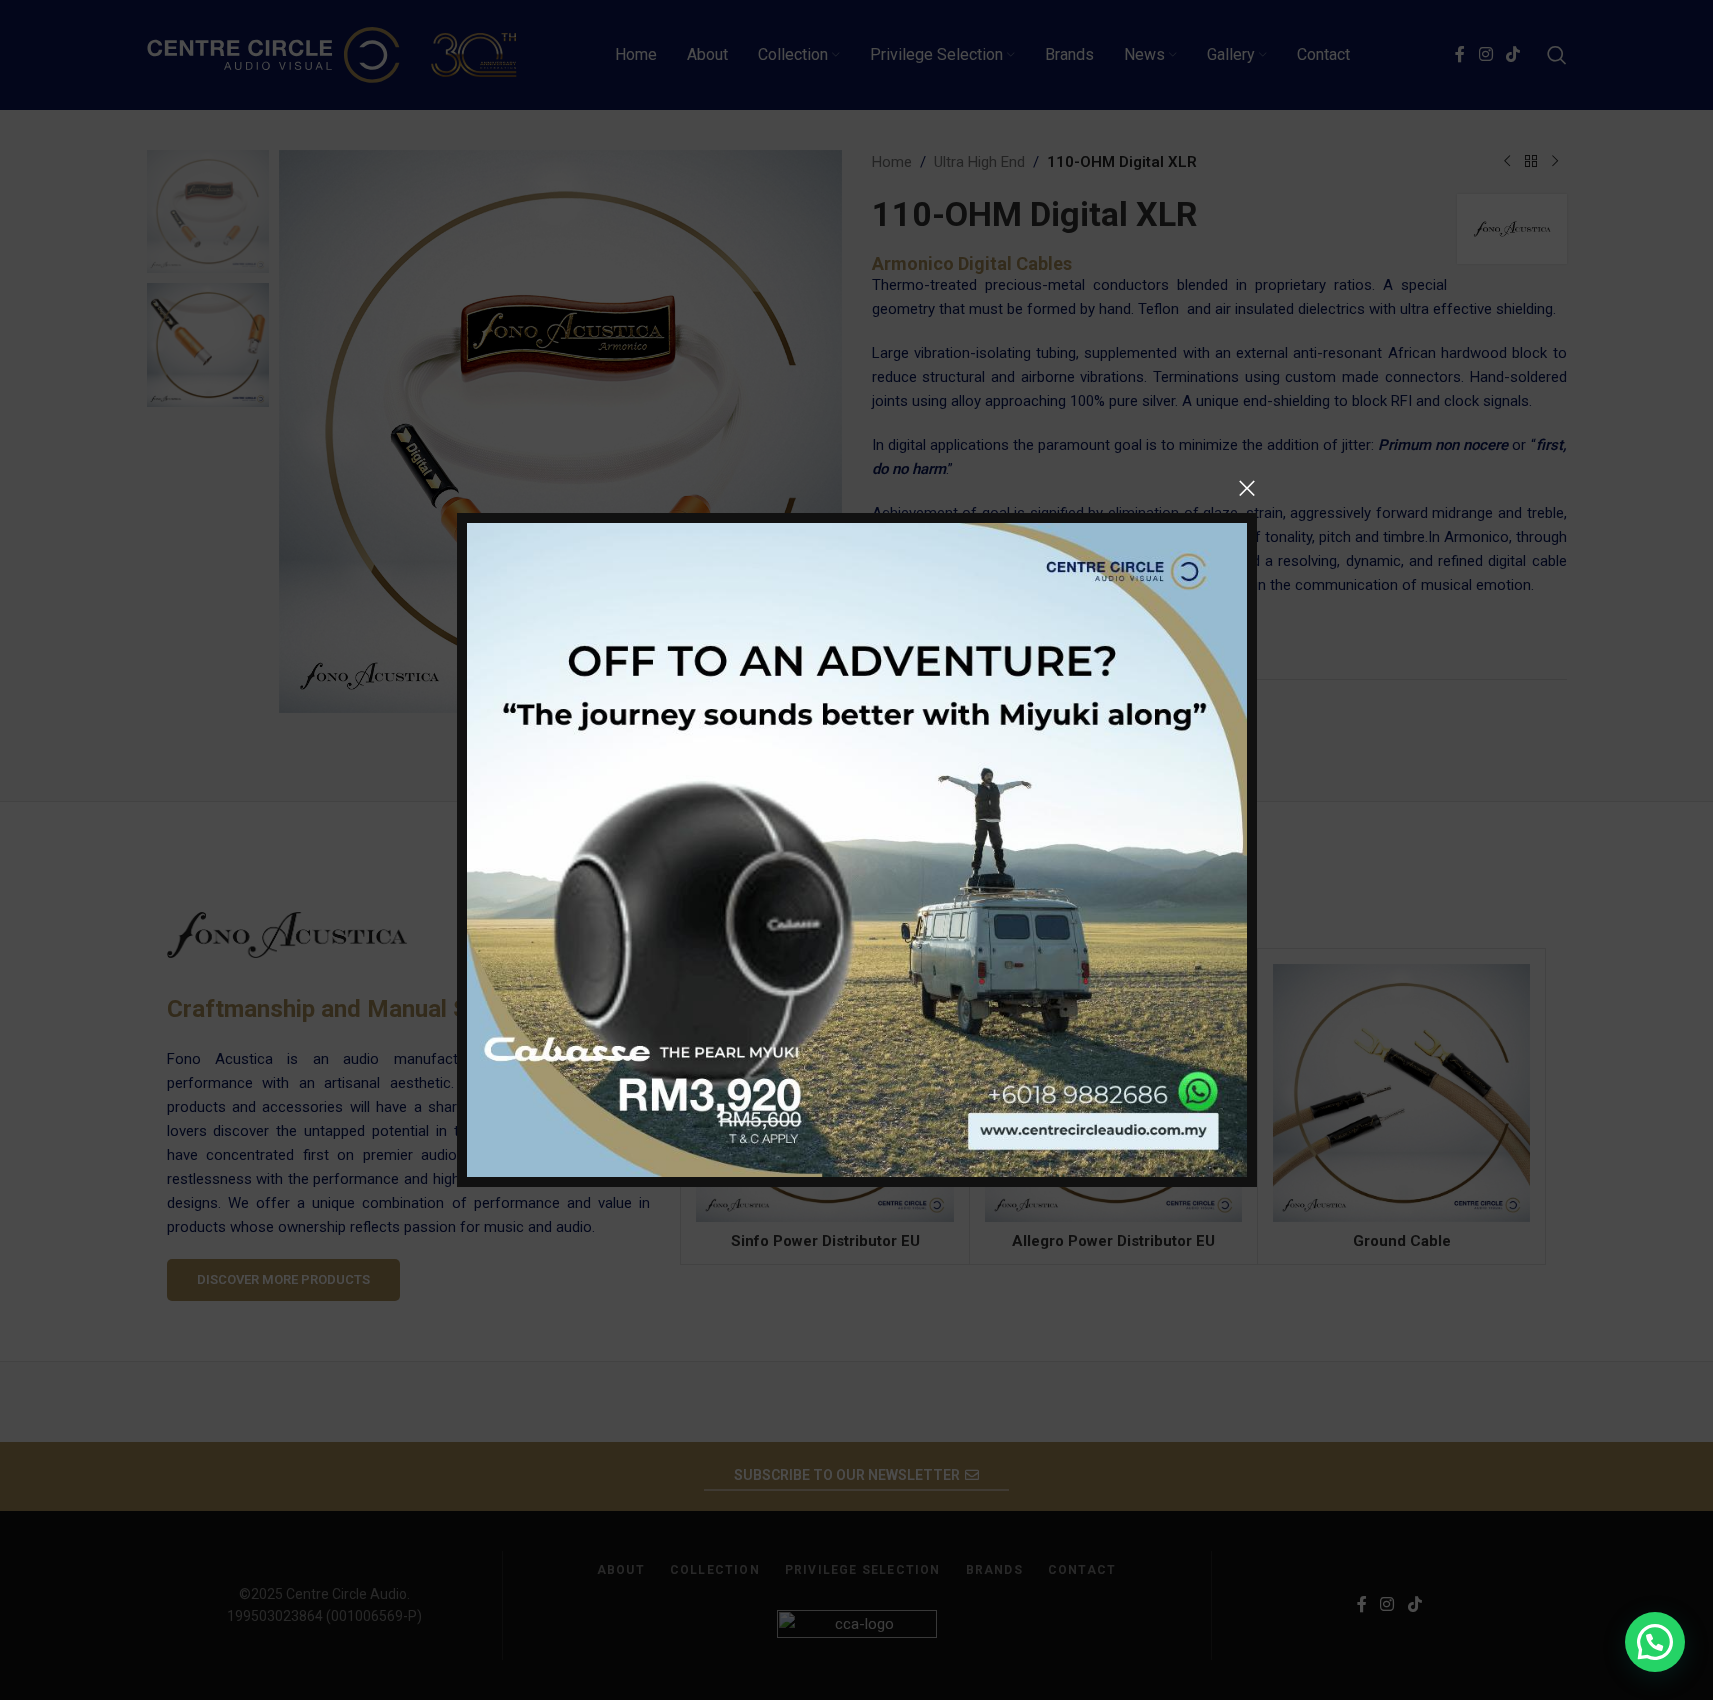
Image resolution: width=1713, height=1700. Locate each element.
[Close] (1247, 488)
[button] (1655, 1642)
